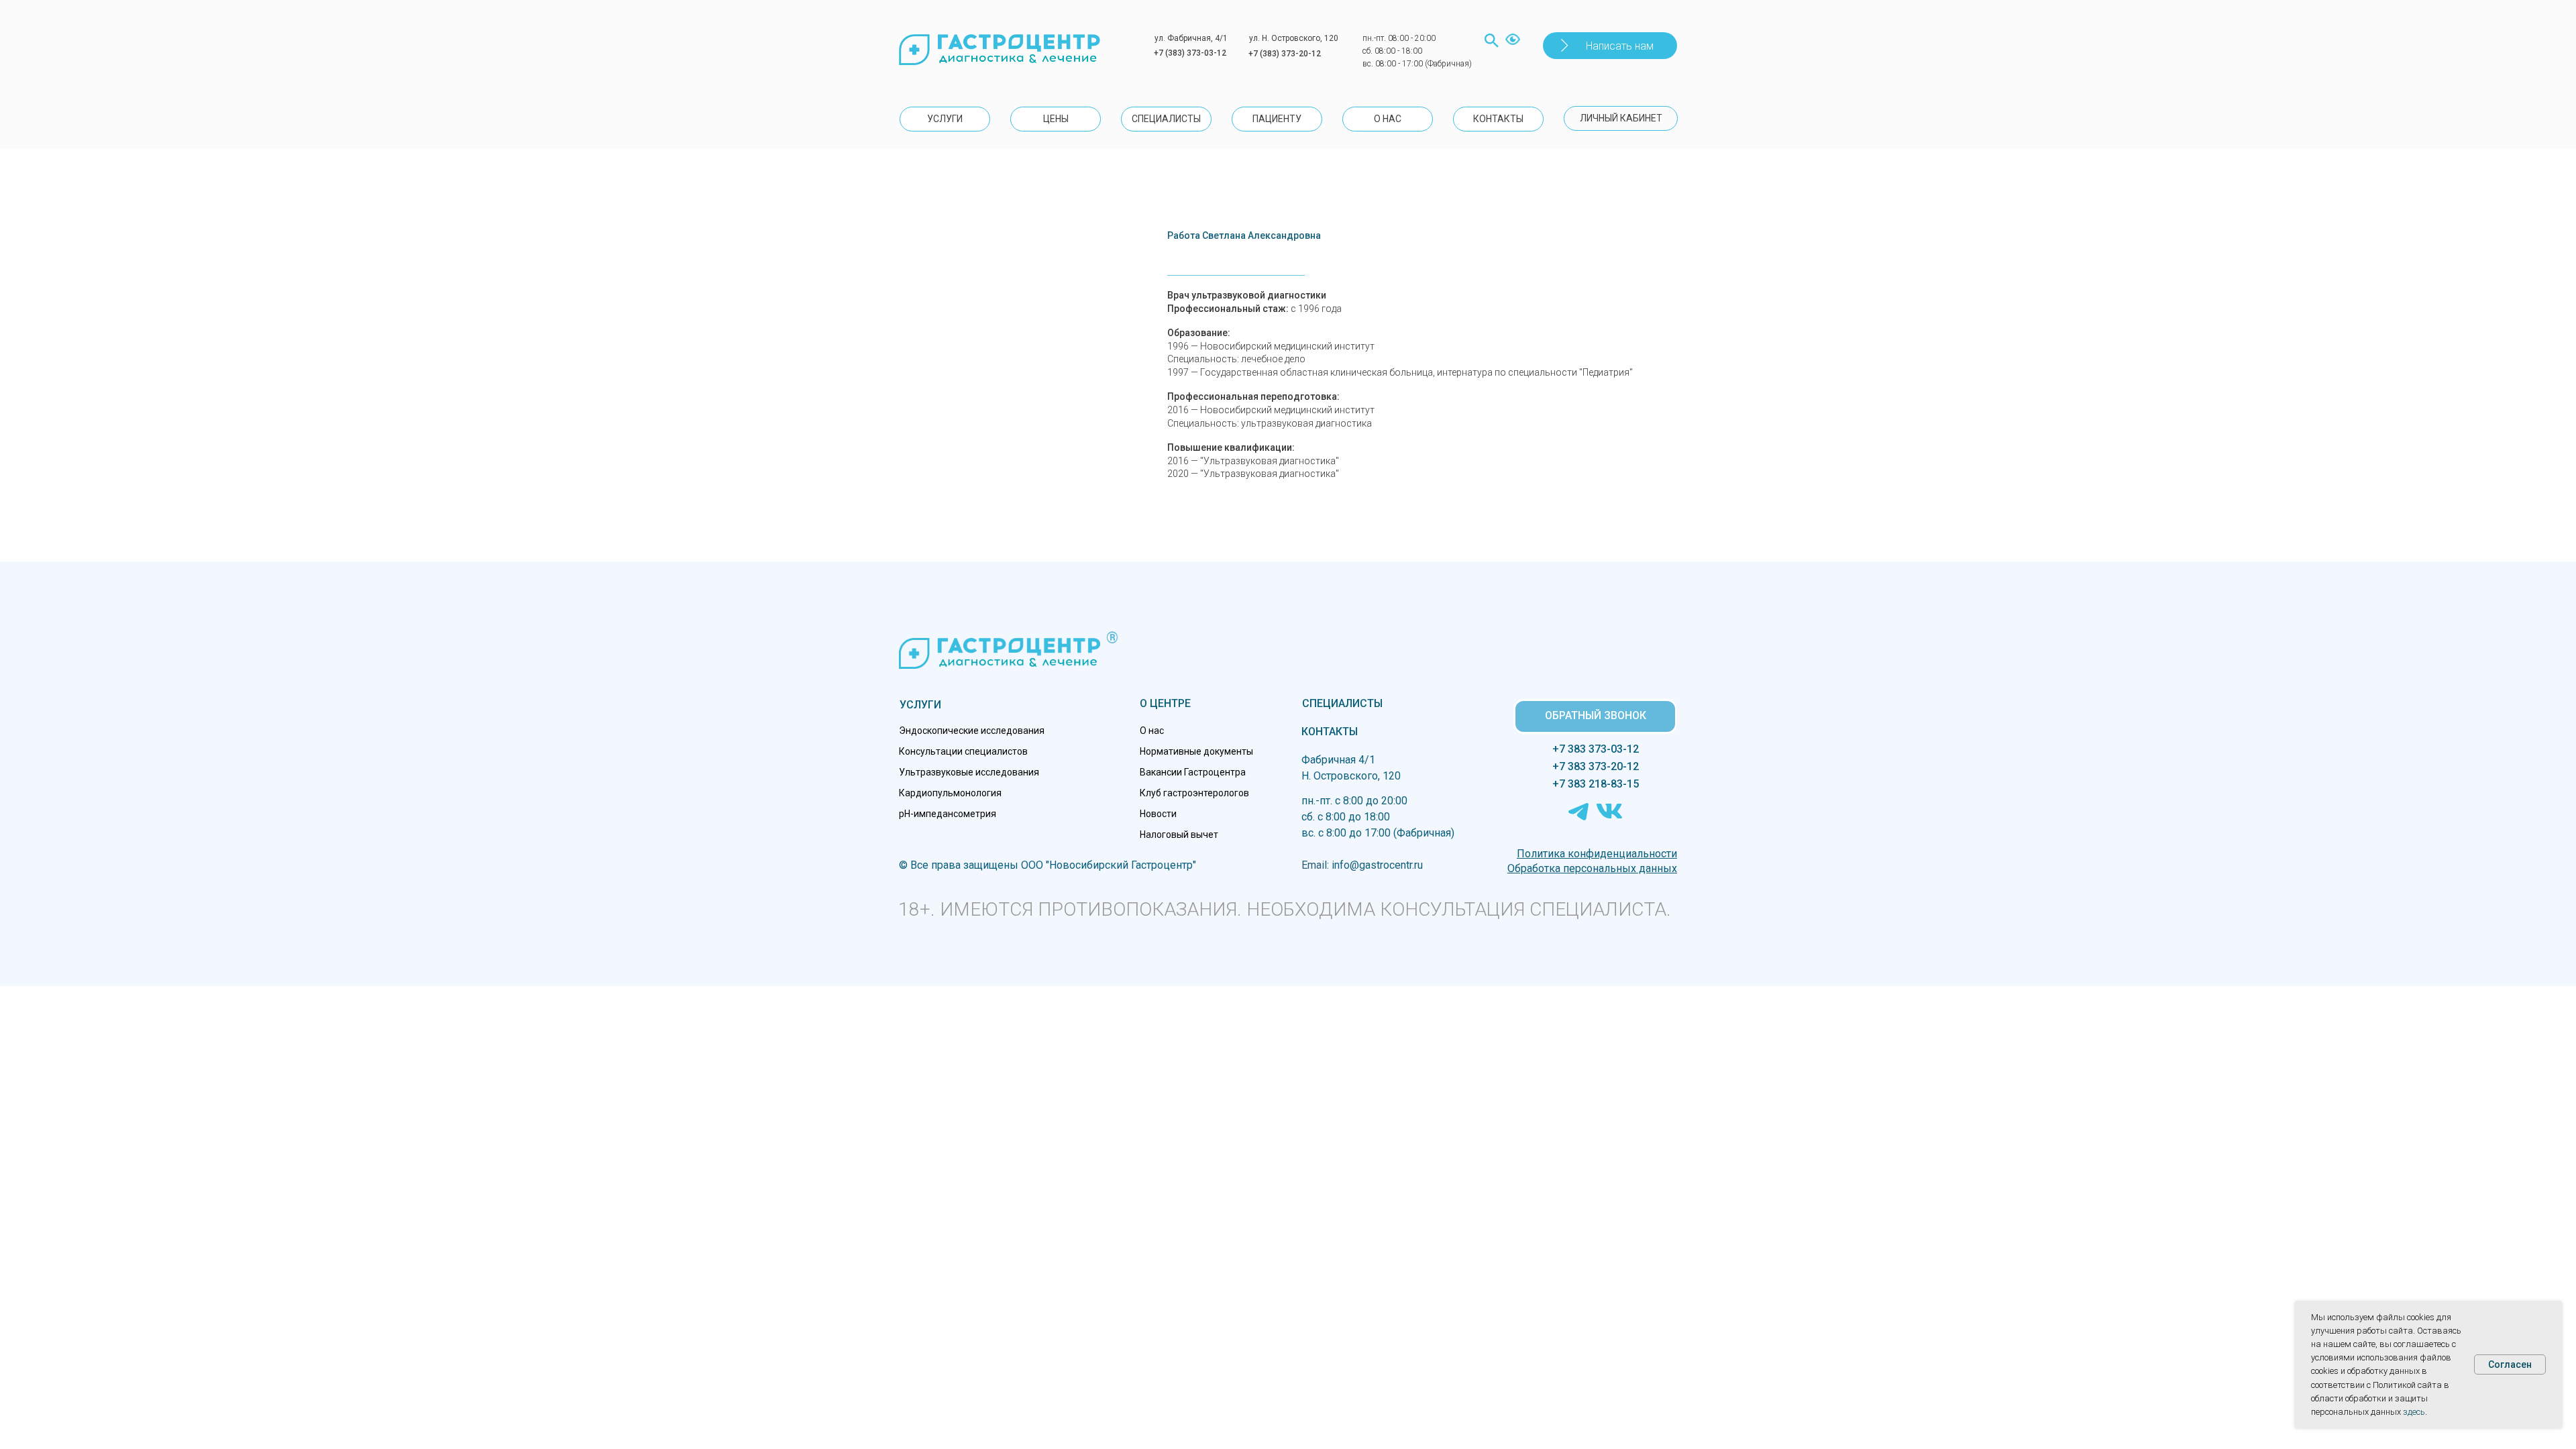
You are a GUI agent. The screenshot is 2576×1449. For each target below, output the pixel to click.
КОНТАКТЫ (1330, 732)
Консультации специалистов (963, 751)
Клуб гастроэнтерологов (1194, 793)
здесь (2414, 1412)
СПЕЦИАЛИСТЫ (1342, 703)
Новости (1158, 814)
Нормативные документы (1196, 751)
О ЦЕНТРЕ (1165, 703)
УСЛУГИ (920, 705)
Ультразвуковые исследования (969, 772)
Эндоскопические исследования (972, 731)
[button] (1610, 46)
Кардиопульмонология (950, 793)
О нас (1152, 731)
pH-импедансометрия (948, 814)
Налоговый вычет (1179, 835)
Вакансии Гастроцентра (1193, 772)
